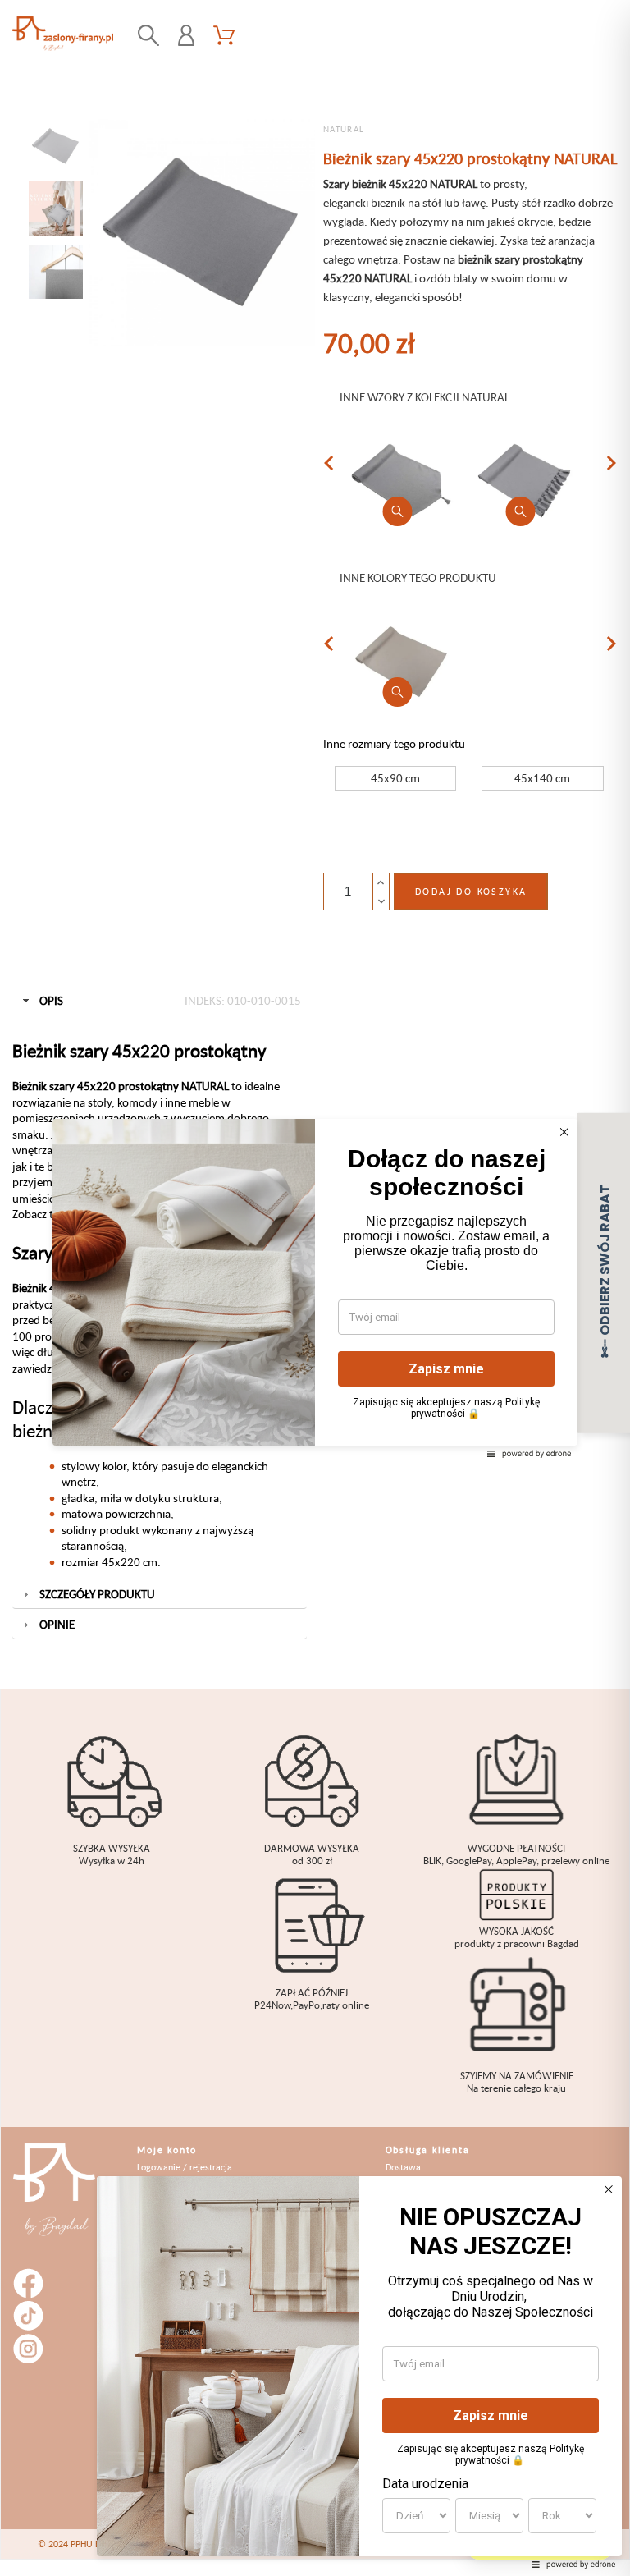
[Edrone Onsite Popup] (315, 1288)
